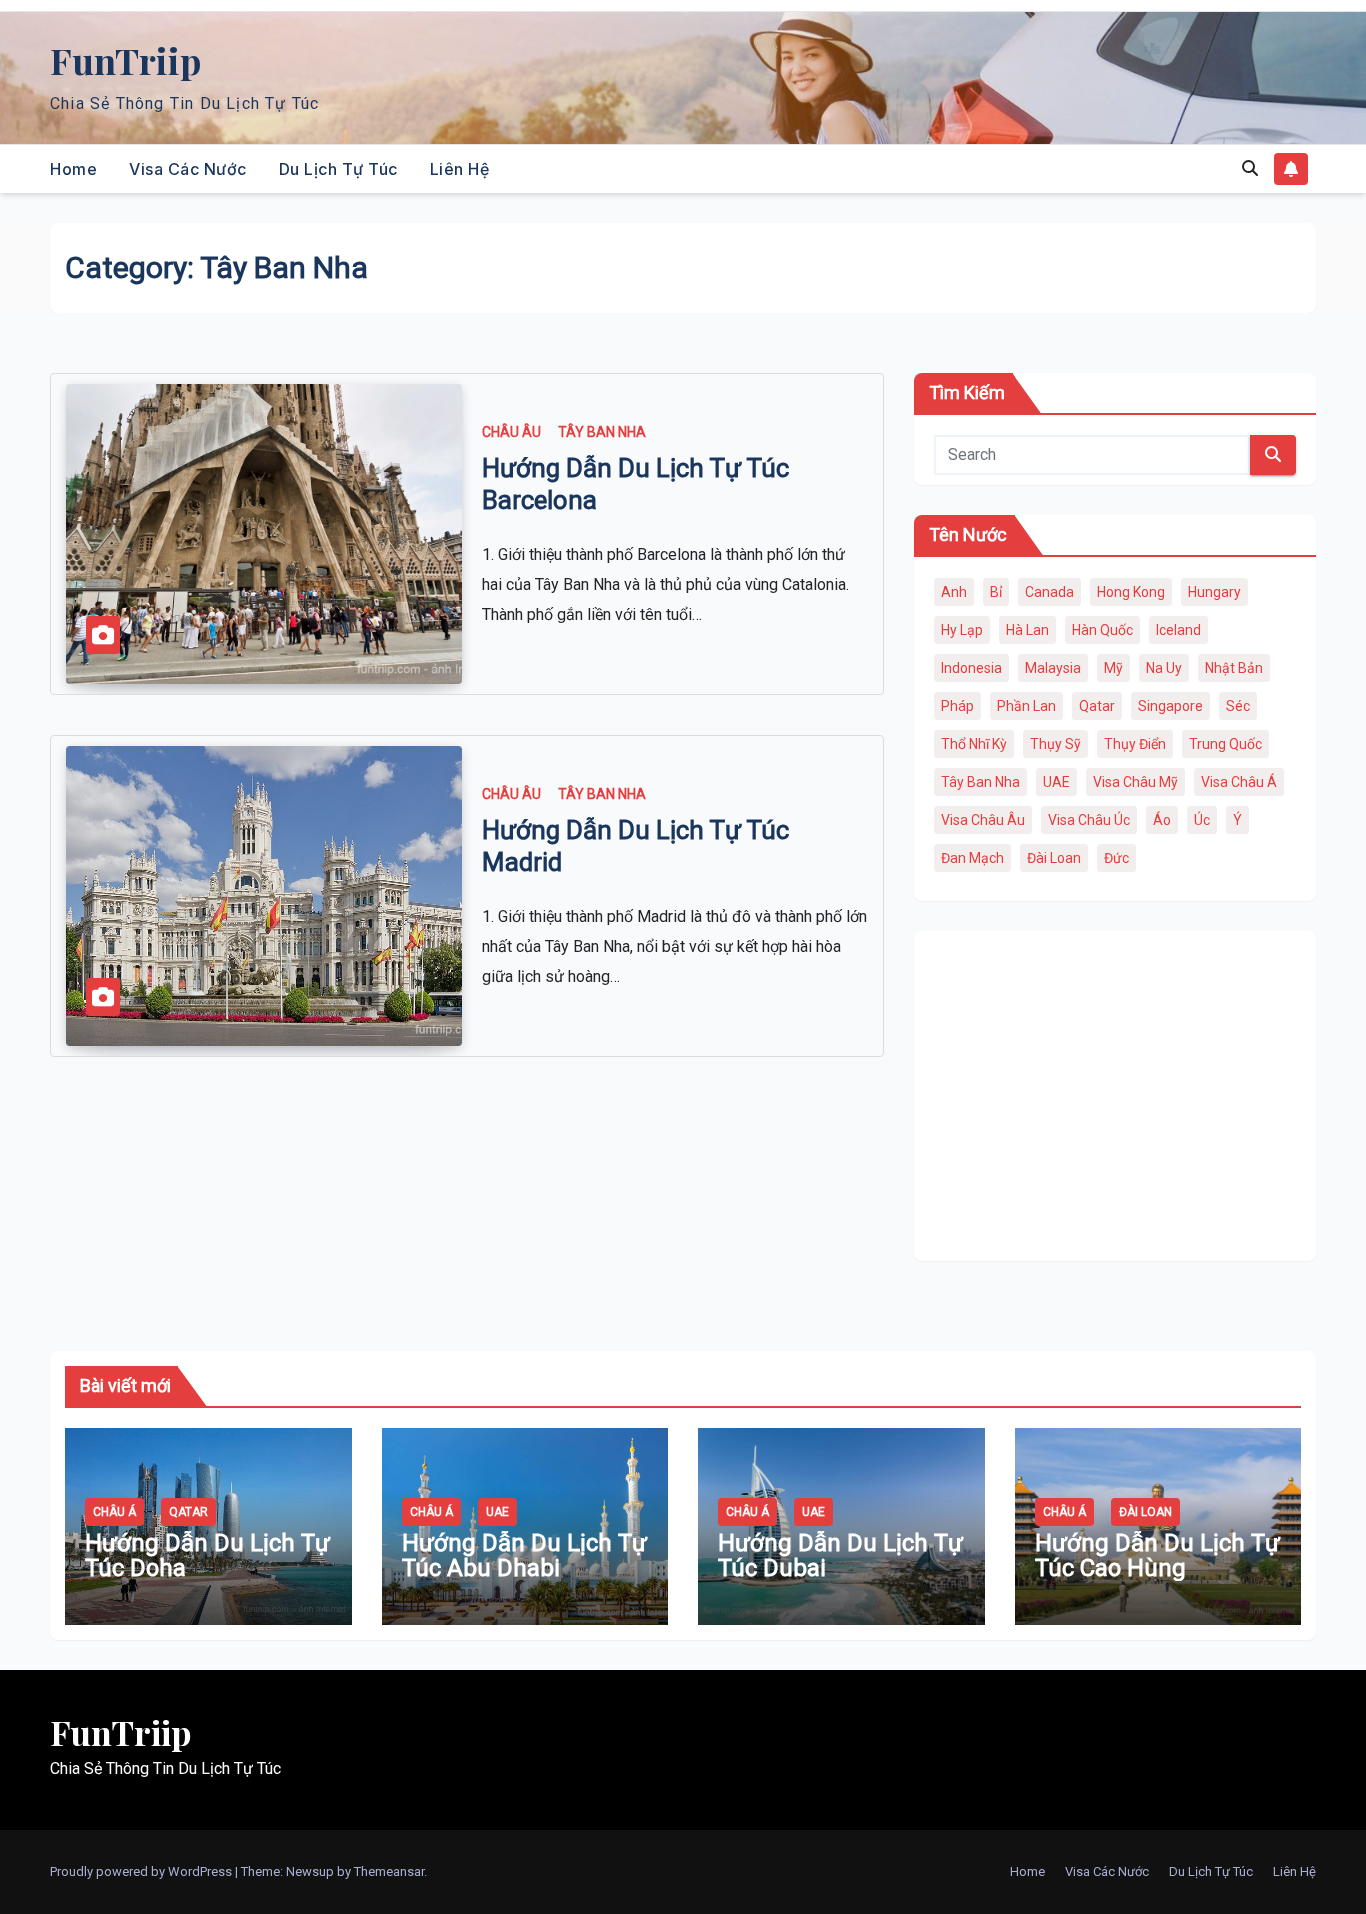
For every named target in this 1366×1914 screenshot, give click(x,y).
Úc (1202, 820)
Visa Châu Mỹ (1135, 782)
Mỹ (1113, 668)
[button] (1250, 168)
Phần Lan (1026, 706)
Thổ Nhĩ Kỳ (974, 744)
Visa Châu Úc (1089, 820)
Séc (1238, 706)
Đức (1116, 858)
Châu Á (114, 1512)
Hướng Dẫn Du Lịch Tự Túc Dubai (840, 1555)
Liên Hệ (460, 169)
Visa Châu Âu (983, 820)
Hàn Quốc (1102, 630)
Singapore (1170, 706)
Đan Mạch (972, 858)
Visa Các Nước (188, 169)
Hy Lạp (962, 630)
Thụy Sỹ (1055, 744)
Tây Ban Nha (602, 432)
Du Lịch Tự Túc (338, 169)
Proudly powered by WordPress (142, 1871)
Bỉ (996, 592)
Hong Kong (1131, 592)
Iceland (1178, 630)
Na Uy (1164, 668)
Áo (1162, 820)
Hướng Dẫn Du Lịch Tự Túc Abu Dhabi (524, 1555)
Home (73, 169)
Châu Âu (511, 432)
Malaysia (1053, 668)
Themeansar (389, 1871)
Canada (1049, 592)
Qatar (1097, 706)
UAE (1056, 782)
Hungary (1214, 592)
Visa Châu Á (1239, 782)
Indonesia (971, 668)
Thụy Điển (1135, 744)
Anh (954, 592)
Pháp (957, 706)
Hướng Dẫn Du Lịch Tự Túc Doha (207, 1555)
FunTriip (125, 60)
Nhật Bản (1234, 668)
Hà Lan (1027, 630)
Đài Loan (1054, 858)
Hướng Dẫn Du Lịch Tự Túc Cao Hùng (1157, 1555)
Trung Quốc (1225, 744)
